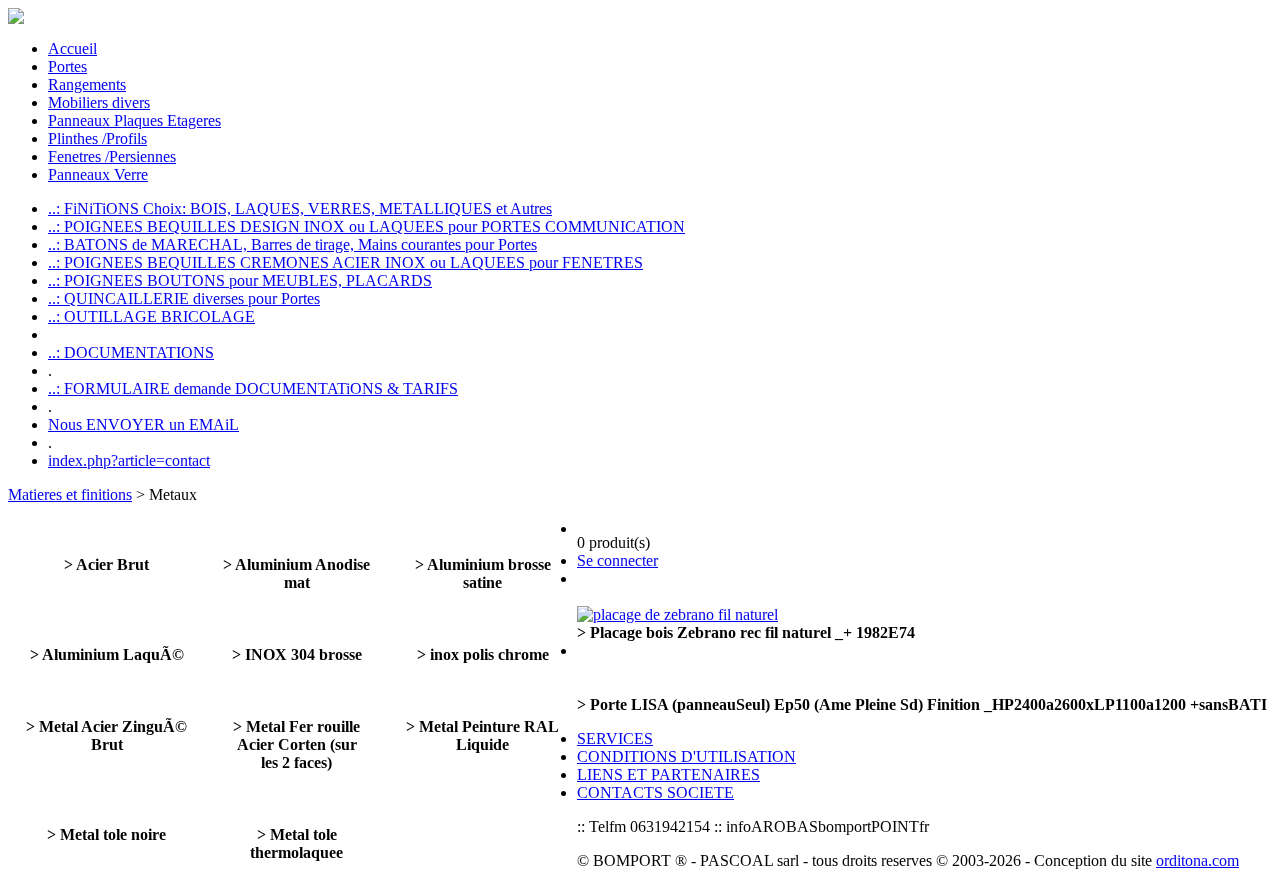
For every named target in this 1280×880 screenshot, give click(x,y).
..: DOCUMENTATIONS (131, 352)
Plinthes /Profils (97, 138)
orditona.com (1197, 860)
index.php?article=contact (129, 460)
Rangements (87, 84)
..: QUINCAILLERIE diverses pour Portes (184, 298)
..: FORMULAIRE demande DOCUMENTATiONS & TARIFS (253, 388)
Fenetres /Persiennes (112, 156)
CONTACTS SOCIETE (655, 792)
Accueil (72, 48)
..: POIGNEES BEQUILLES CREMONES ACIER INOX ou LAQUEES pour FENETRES (345, 262)
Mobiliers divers (99, 102)
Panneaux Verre (98, 174)
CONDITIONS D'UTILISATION (686, 756)
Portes (67, 66)
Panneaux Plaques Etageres (134, 120)
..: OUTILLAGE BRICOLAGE (151, 316)
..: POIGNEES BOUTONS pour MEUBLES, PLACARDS (240, 280)
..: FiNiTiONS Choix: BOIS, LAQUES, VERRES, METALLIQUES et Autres (300, 208)
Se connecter (617, 560)
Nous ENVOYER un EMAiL (143, 424)
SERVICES (615, 738)
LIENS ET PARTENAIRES (668, 774)
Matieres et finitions (70, 494)
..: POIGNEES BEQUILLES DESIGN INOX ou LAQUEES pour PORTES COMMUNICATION (366, 226)
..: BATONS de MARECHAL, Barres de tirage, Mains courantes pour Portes (292, 244)
